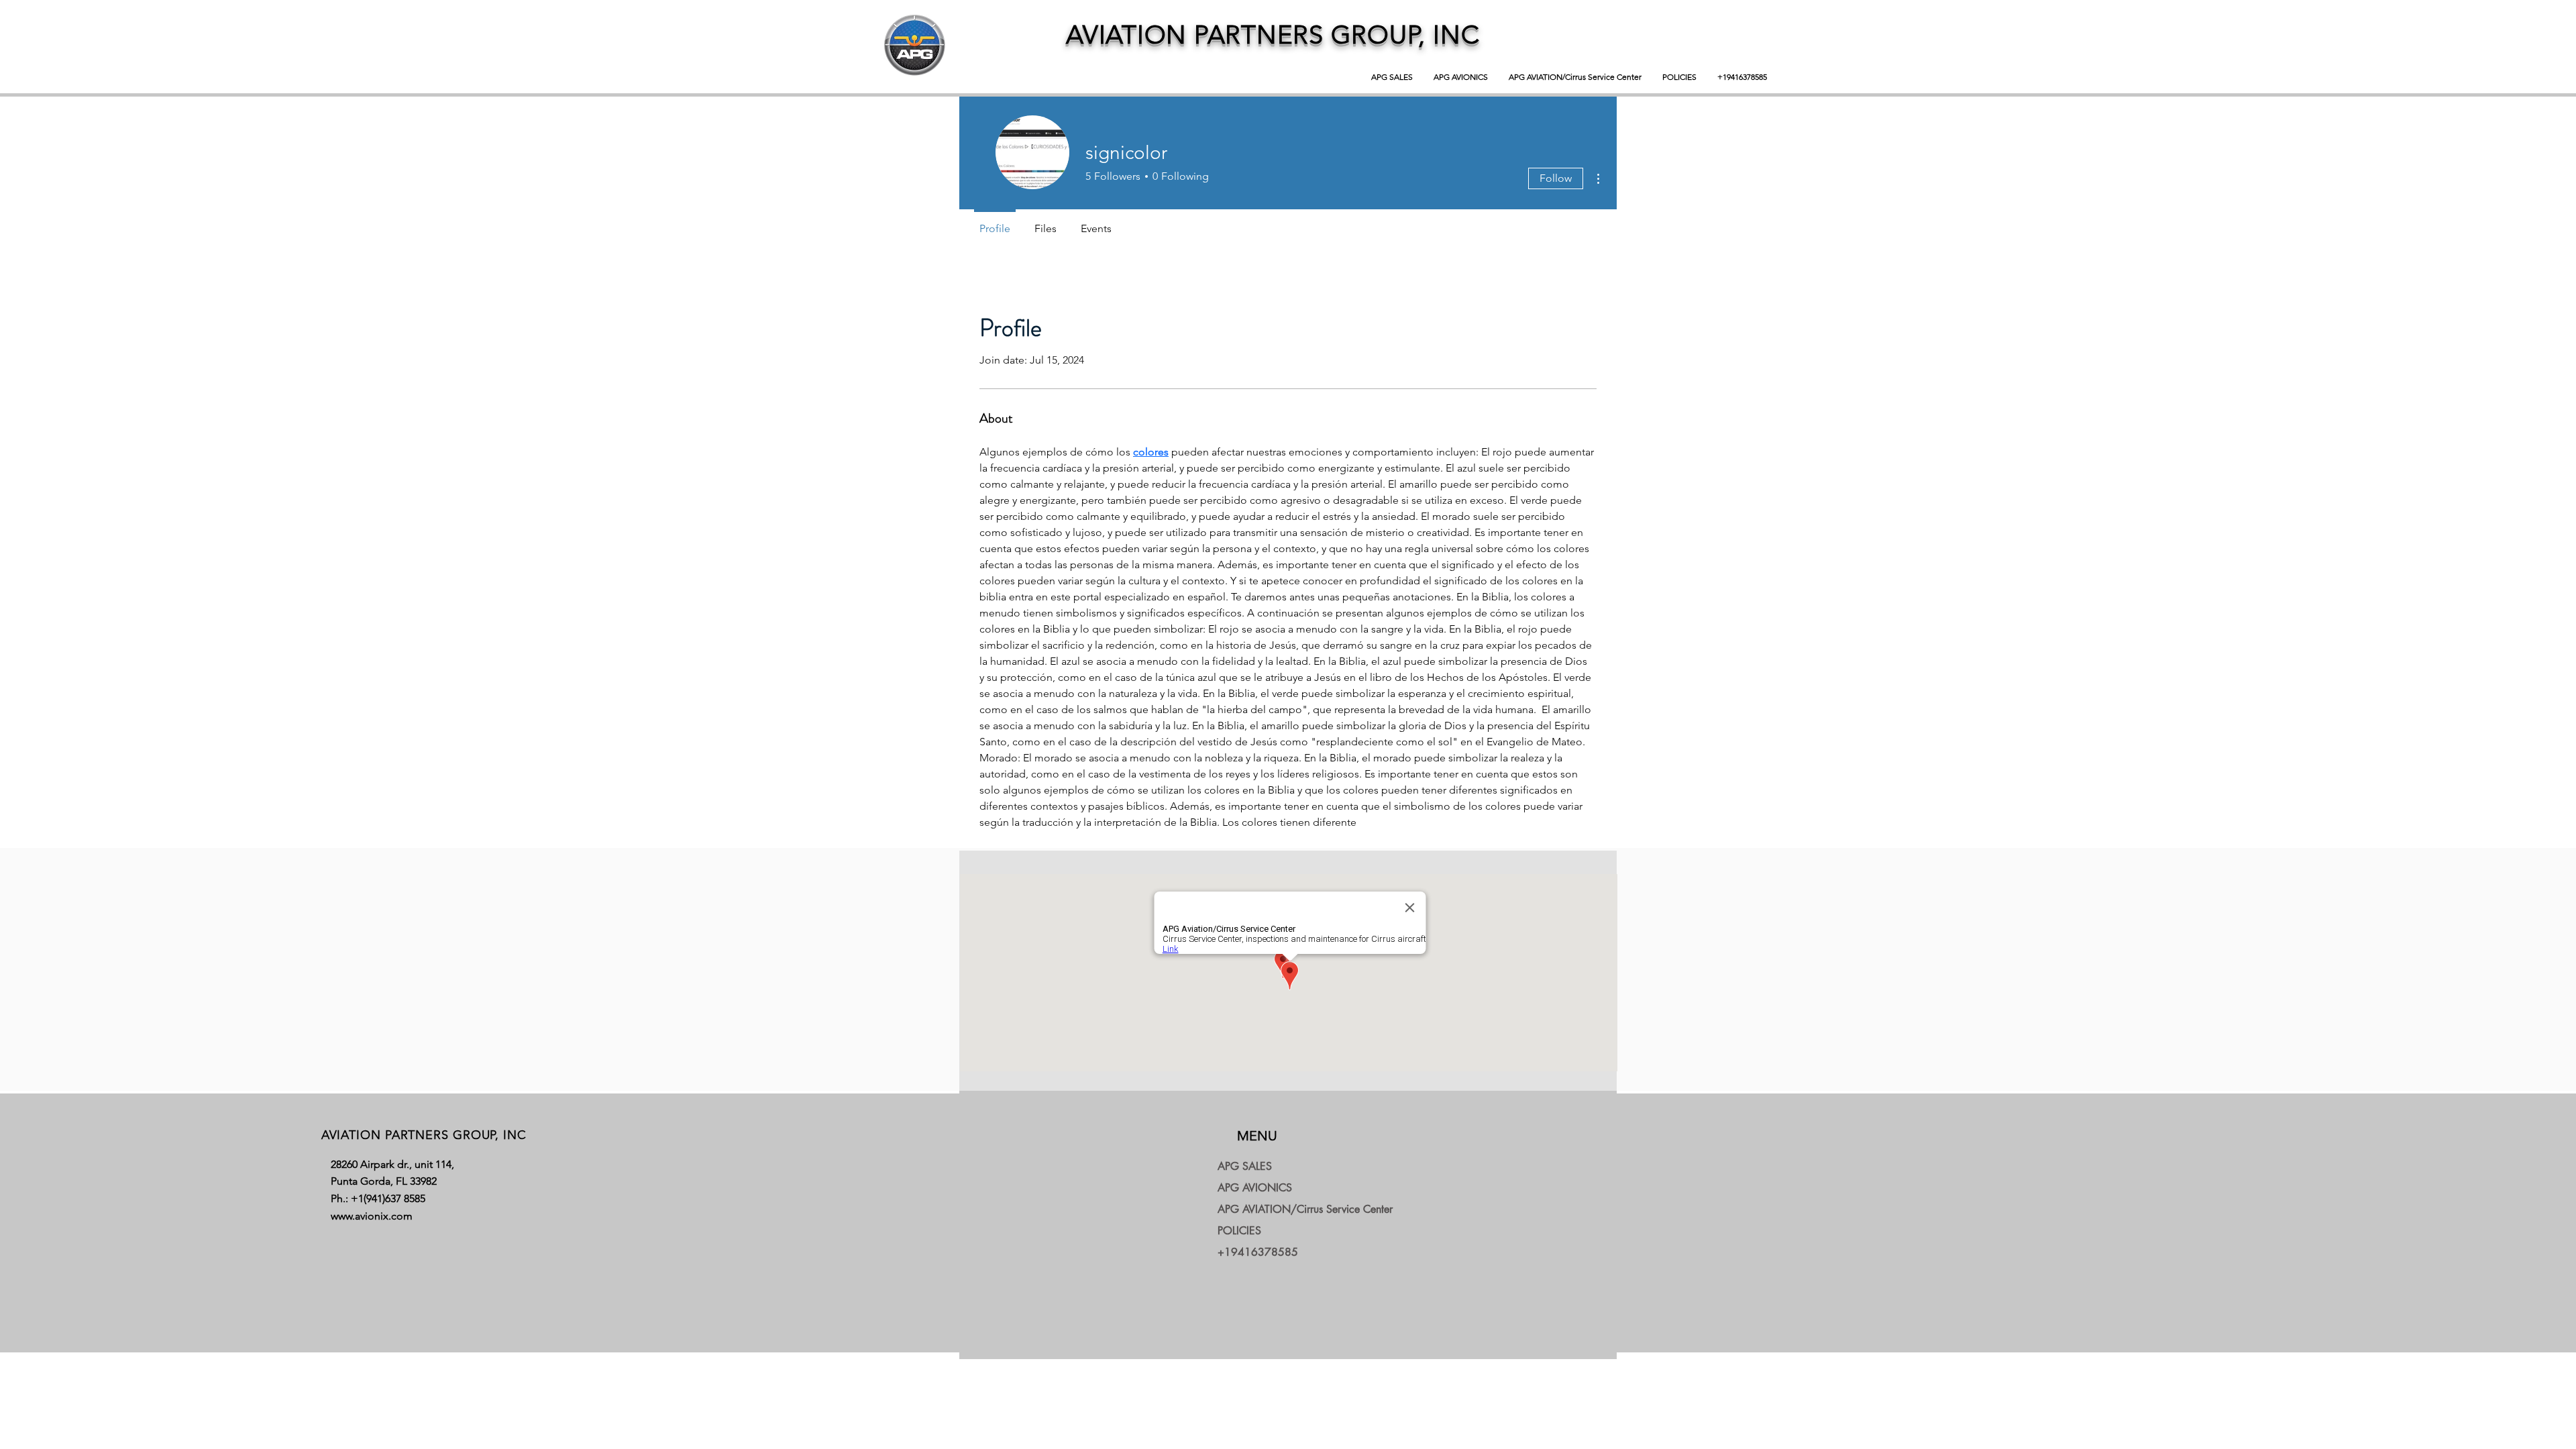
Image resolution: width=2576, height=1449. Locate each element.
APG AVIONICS (1255, 1188)
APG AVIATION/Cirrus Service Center (1280, 1209)
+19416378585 (1258, 1252)
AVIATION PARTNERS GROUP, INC (1273, 35)
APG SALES (1245, 1166)
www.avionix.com (372, 1216)
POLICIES (1239, 1231)
